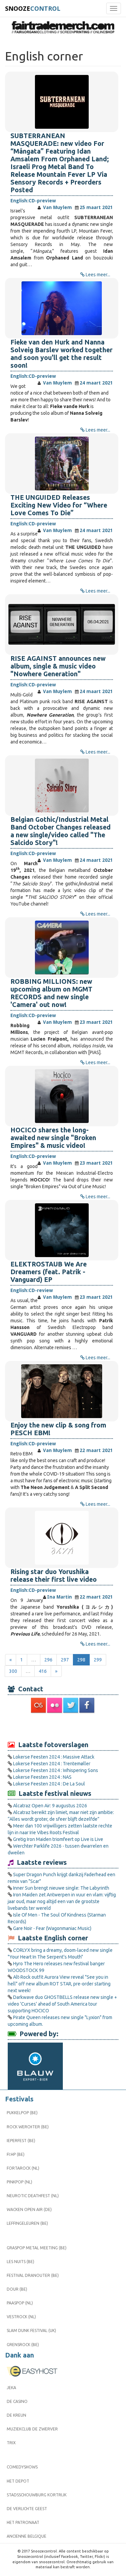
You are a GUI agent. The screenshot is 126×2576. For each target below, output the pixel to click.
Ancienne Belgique (27, 2536)
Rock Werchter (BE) (28, 2127)
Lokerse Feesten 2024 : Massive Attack (54, 1757)
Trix (11, 2443)
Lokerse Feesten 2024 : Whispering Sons (56, 1770)
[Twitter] (71, 1705)
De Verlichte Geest (27, 2509)
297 (65, 1660)
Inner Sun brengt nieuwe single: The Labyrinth (61, 1888)
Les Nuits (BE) (20, 2262)
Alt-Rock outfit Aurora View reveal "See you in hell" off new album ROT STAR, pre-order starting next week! (59, 1984)
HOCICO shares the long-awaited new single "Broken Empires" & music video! (53, 1138)
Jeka (11, 2388)
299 (98, 1660)
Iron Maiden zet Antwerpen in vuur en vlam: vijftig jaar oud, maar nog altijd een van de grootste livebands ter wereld (62, 1901)
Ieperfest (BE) (21, 2141)
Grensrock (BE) (23, 2345)
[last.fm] (39, 1705)
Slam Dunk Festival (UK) (31, 2330)
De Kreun (16, 2415)
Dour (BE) (17, 2289)
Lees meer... (98, 275)
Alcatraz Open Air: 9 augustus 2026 (50, 1806)
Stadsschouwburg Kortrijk (37, 2495)
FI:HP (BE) (16, 2154)
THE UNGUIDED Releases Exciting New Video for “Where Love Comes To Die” (59, 505)
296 (48, 1660)
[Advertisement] (63, 1727)
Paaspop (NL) (20, 2303)
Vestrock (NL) (21, 2317)
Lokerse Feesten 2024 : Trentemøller (52, 1764)
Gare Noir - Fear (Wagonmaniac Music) (52, 1928)
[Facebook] (87, 1705)
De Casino (17, 2401)
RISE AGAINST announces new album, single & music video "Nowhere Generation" (58, 666)
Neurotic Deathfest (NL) (33, 2196)
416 (43, 1671)
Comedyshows (22, 2467)
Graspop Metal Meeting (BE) (37, 2248)
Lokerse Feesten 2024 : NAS (42, 1777)
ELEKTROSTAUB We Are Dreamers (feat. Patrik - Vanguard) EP (49, 1272)
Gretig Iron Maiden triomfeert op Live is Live (58, 1839)
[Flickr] (55, 1705)
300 (13, 1671)
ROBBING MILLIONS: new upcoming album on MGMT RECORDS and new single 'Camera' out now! (51, 993)
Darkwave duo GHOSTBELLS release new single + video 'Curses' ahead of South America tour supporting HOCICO (62, 2004)
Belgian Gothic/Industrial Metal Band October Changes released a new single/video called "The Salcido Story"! (60, 831)
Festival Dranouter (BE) (33, 2275)
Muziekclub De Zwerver (32, 2429)
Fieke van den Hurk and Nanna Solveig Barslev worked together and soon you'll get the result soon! (61, 354)
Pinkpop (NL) (19, 2182)
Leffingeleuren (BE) (27, 2223)
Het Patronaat (23, 2522)
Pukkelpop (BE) (22, 2113)
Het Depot (18, 2481)
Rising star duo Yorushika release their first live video (54, 1576)
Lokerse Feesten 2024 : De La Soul (49, 1784)
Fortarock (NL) (23, 2168)
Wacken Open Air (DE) (29, 2209)
